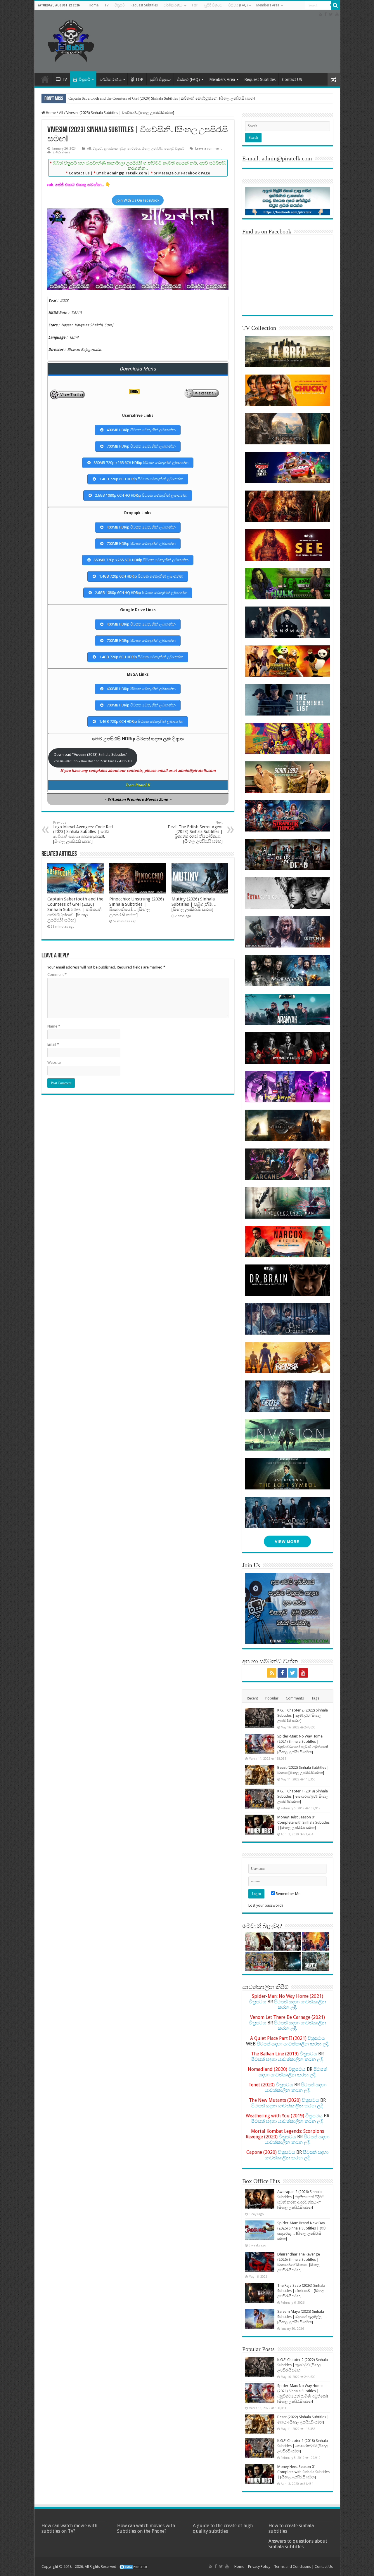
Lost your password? (266, 1905)
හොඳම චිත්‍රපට (174, 149)
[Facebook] (325, 14)
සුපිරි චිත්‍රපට (213, 5)
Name (54, 1026)
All (61, 113)
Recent (252, 1698)
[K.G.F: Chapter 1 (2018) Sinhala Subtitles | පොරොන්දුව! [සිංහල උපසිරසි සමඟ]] (260, 1799)
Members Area (268, 5)
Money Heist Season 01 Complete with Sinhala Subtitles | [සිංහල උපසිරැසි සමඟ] (303, 1822)
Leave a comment (208, 149)
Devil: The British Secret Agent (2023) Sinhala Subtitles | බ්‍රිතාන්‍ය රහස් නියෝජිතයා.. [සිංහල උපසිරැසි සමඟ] (195, 832)
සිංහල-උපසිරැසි (152, 149)
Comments (295, 1698)
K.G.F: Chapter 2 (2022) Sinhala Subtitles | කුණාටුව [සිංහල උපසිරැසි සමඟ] (303, 1715)
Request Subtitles (144, 5)
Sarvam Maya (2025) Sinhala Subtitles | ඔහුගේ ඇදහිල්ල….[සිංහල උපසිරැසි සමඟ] (302, 2317)
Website (54, 1062)
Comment (57, 975)
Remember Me (288, 1894)
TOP (195, 5)
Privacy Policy (259, 2567)
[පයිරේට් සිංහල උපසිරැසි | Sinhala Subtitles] (71, 40)
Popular (272, 1698)
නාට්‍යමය (134, 149)
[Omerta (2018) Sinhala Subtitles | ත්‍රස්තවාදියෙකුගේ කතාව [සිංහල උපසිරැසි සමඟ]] (287, 1942)
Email (53, 1044)
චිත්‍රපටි (120, 5)
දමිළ (123, 149)
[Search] (335, 5)
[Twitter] (331, 14)
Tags (315, 1698)
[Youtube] (337, 14)
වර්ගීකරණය (173, 5)
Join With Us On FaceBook (138, 200)
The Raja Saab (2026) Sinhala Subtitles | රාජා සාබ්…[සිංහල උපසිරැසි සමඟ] (301, 2291)
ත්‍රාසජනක (111, 149)
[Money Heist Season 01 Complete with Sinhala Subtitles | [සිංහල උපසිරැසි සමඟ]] (260, 1825)
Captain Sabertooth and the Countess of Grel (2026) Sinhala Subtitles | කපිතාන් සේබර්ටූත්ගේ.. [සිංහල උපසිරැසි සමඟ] (162, 98)
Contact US (292, 79)
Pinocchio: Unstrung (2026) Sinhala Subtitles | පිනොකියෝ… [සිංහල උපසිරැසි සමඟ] (137, 907)
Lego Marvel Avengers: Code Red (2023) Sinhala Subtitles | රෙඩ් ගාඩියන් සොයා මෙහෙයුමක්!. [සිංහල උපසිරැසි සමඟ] (83, 832)
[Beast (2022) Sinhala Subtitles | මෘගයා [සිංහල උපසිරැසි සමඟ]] (260, 1775)
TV (107, 5)
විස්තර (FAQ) (238, 5)
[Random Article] (334, 80)
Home (94, 5)
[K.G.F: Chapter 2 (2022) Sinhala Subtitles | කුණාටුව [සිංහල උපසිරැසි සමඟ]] (260, 1718)
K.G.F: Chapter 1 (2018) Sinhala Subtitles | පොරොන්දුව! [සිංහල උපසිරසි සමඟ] (303, 1796)
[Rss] (320, 14)
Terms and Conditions (292, 2567)
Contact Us (324, 2567)
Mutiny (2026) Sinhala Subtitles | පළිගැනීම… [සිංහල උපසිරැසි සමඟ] (194, 904)
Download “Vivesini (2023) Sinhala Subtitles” (93, 758)
